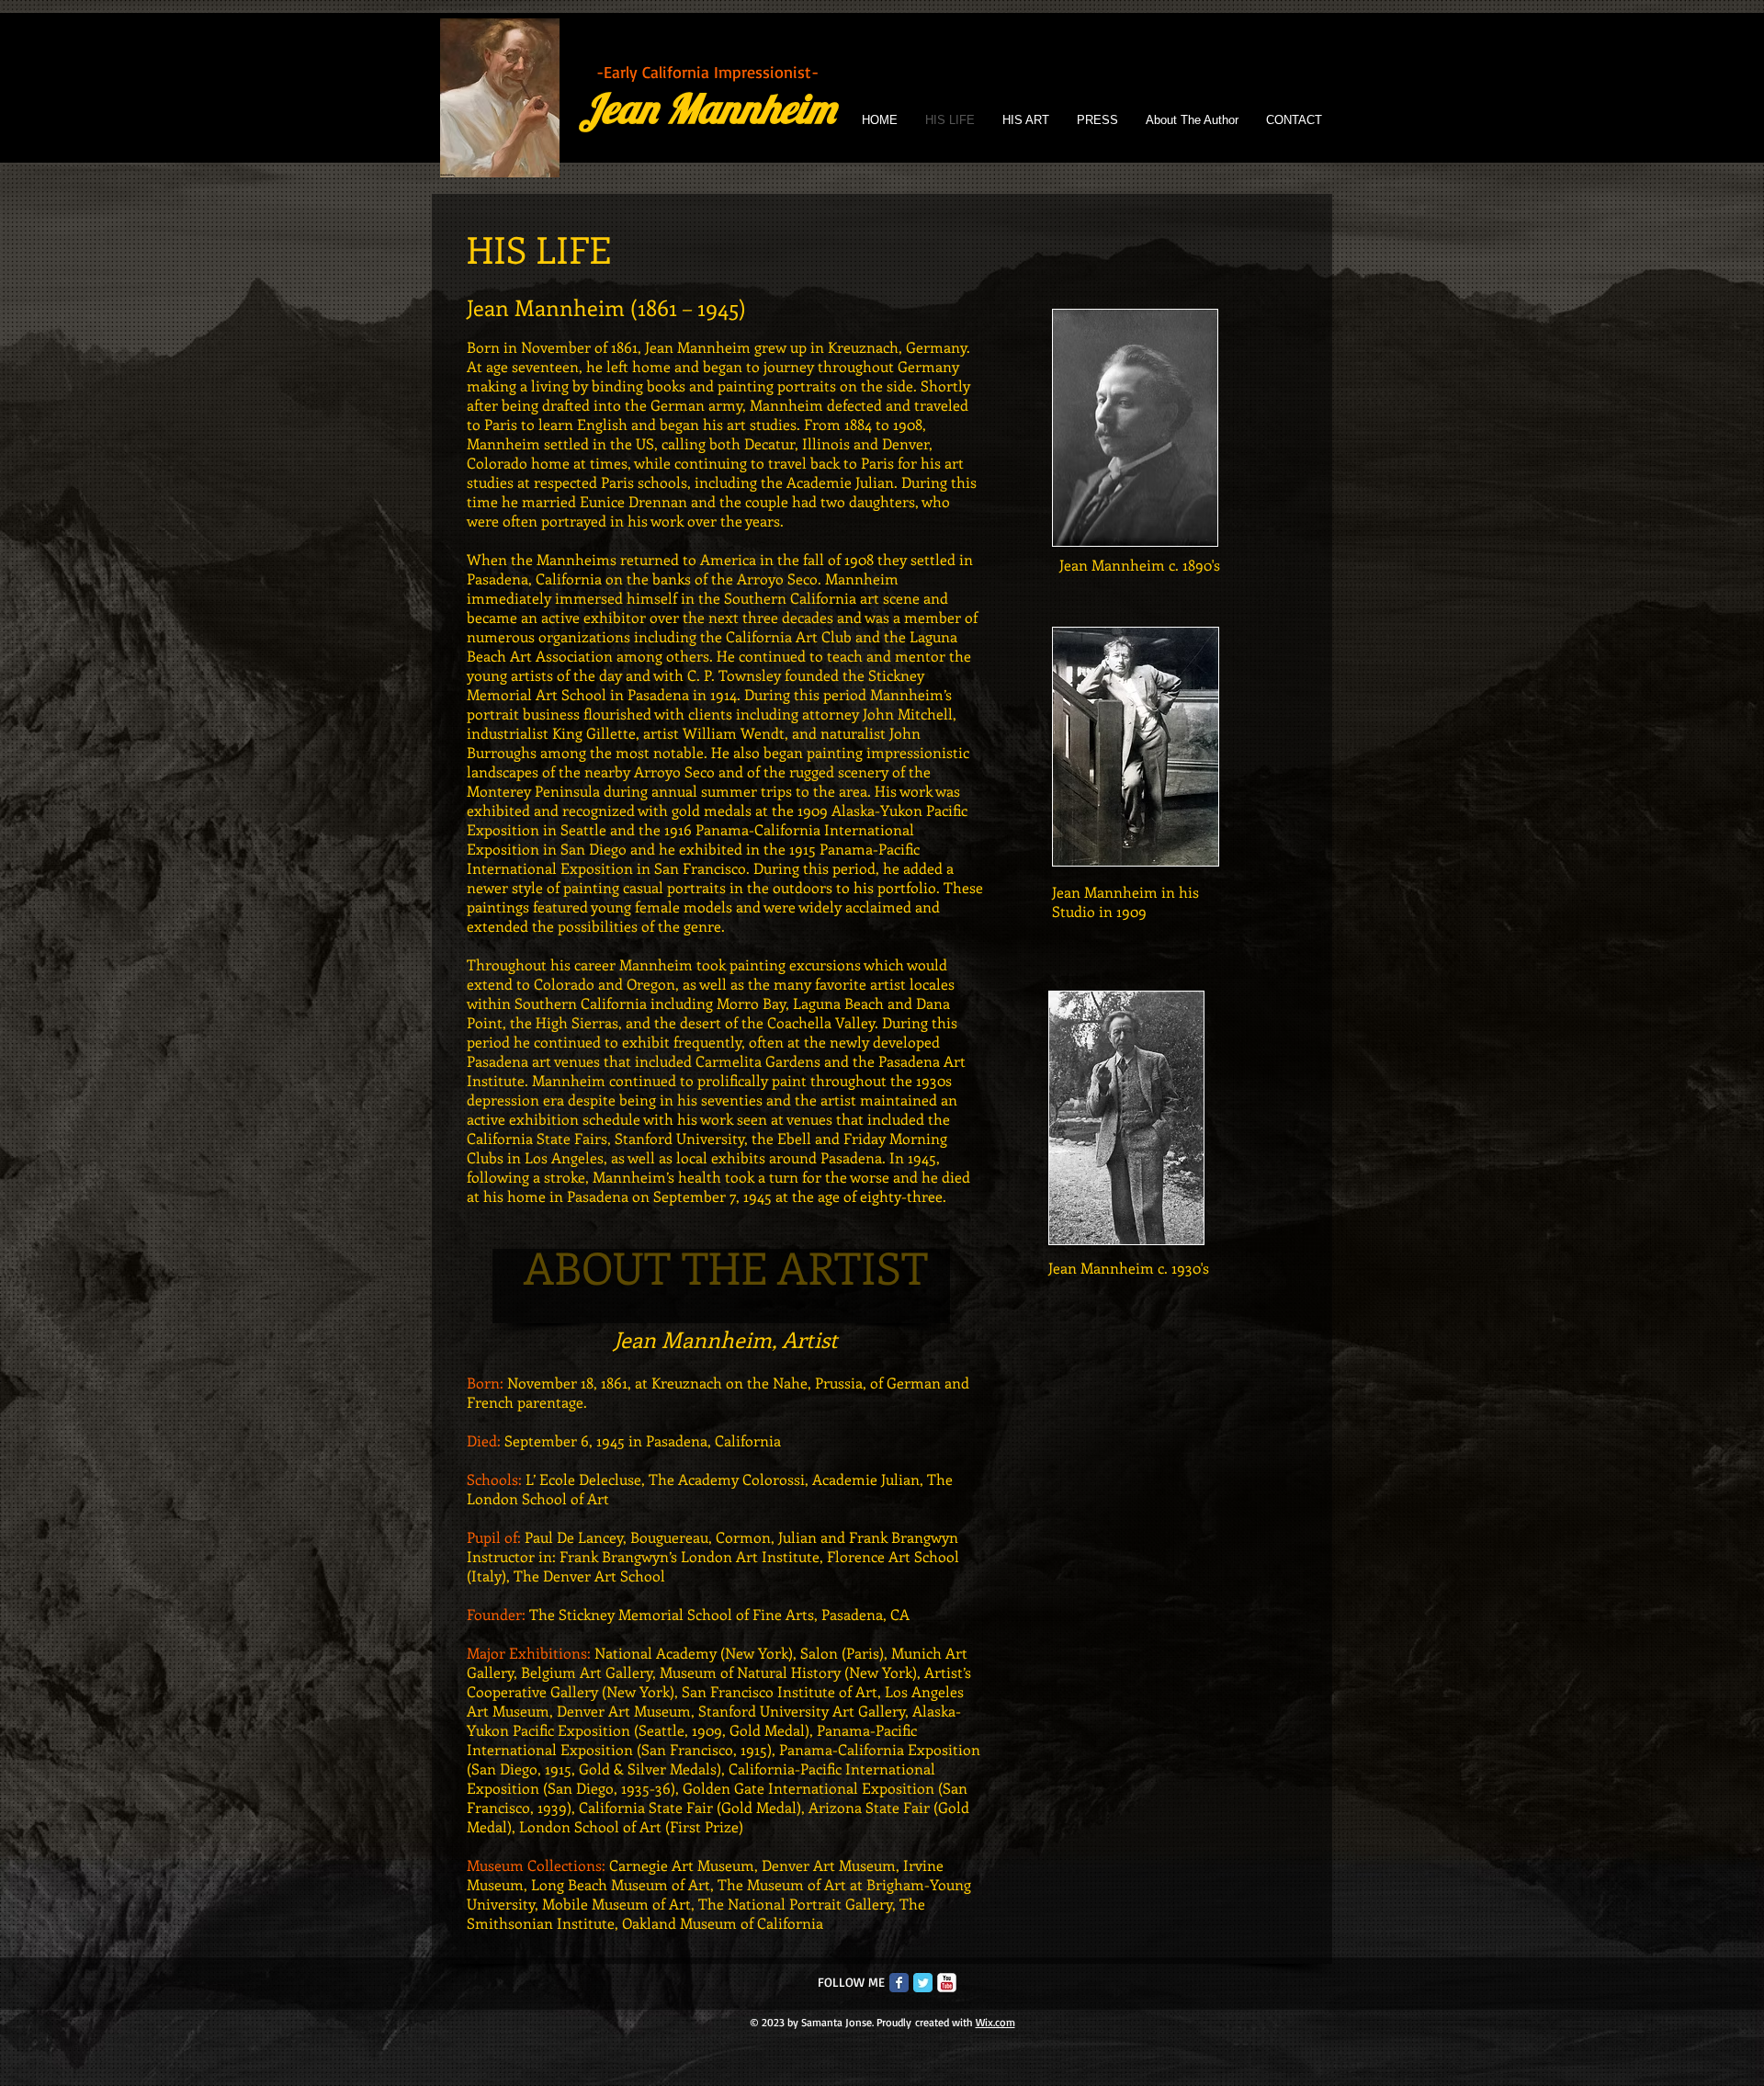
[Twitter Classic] (923, 1983)
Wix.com (995, 2022)
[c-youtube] (947, 1983)
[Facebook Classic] (899, 1983)
